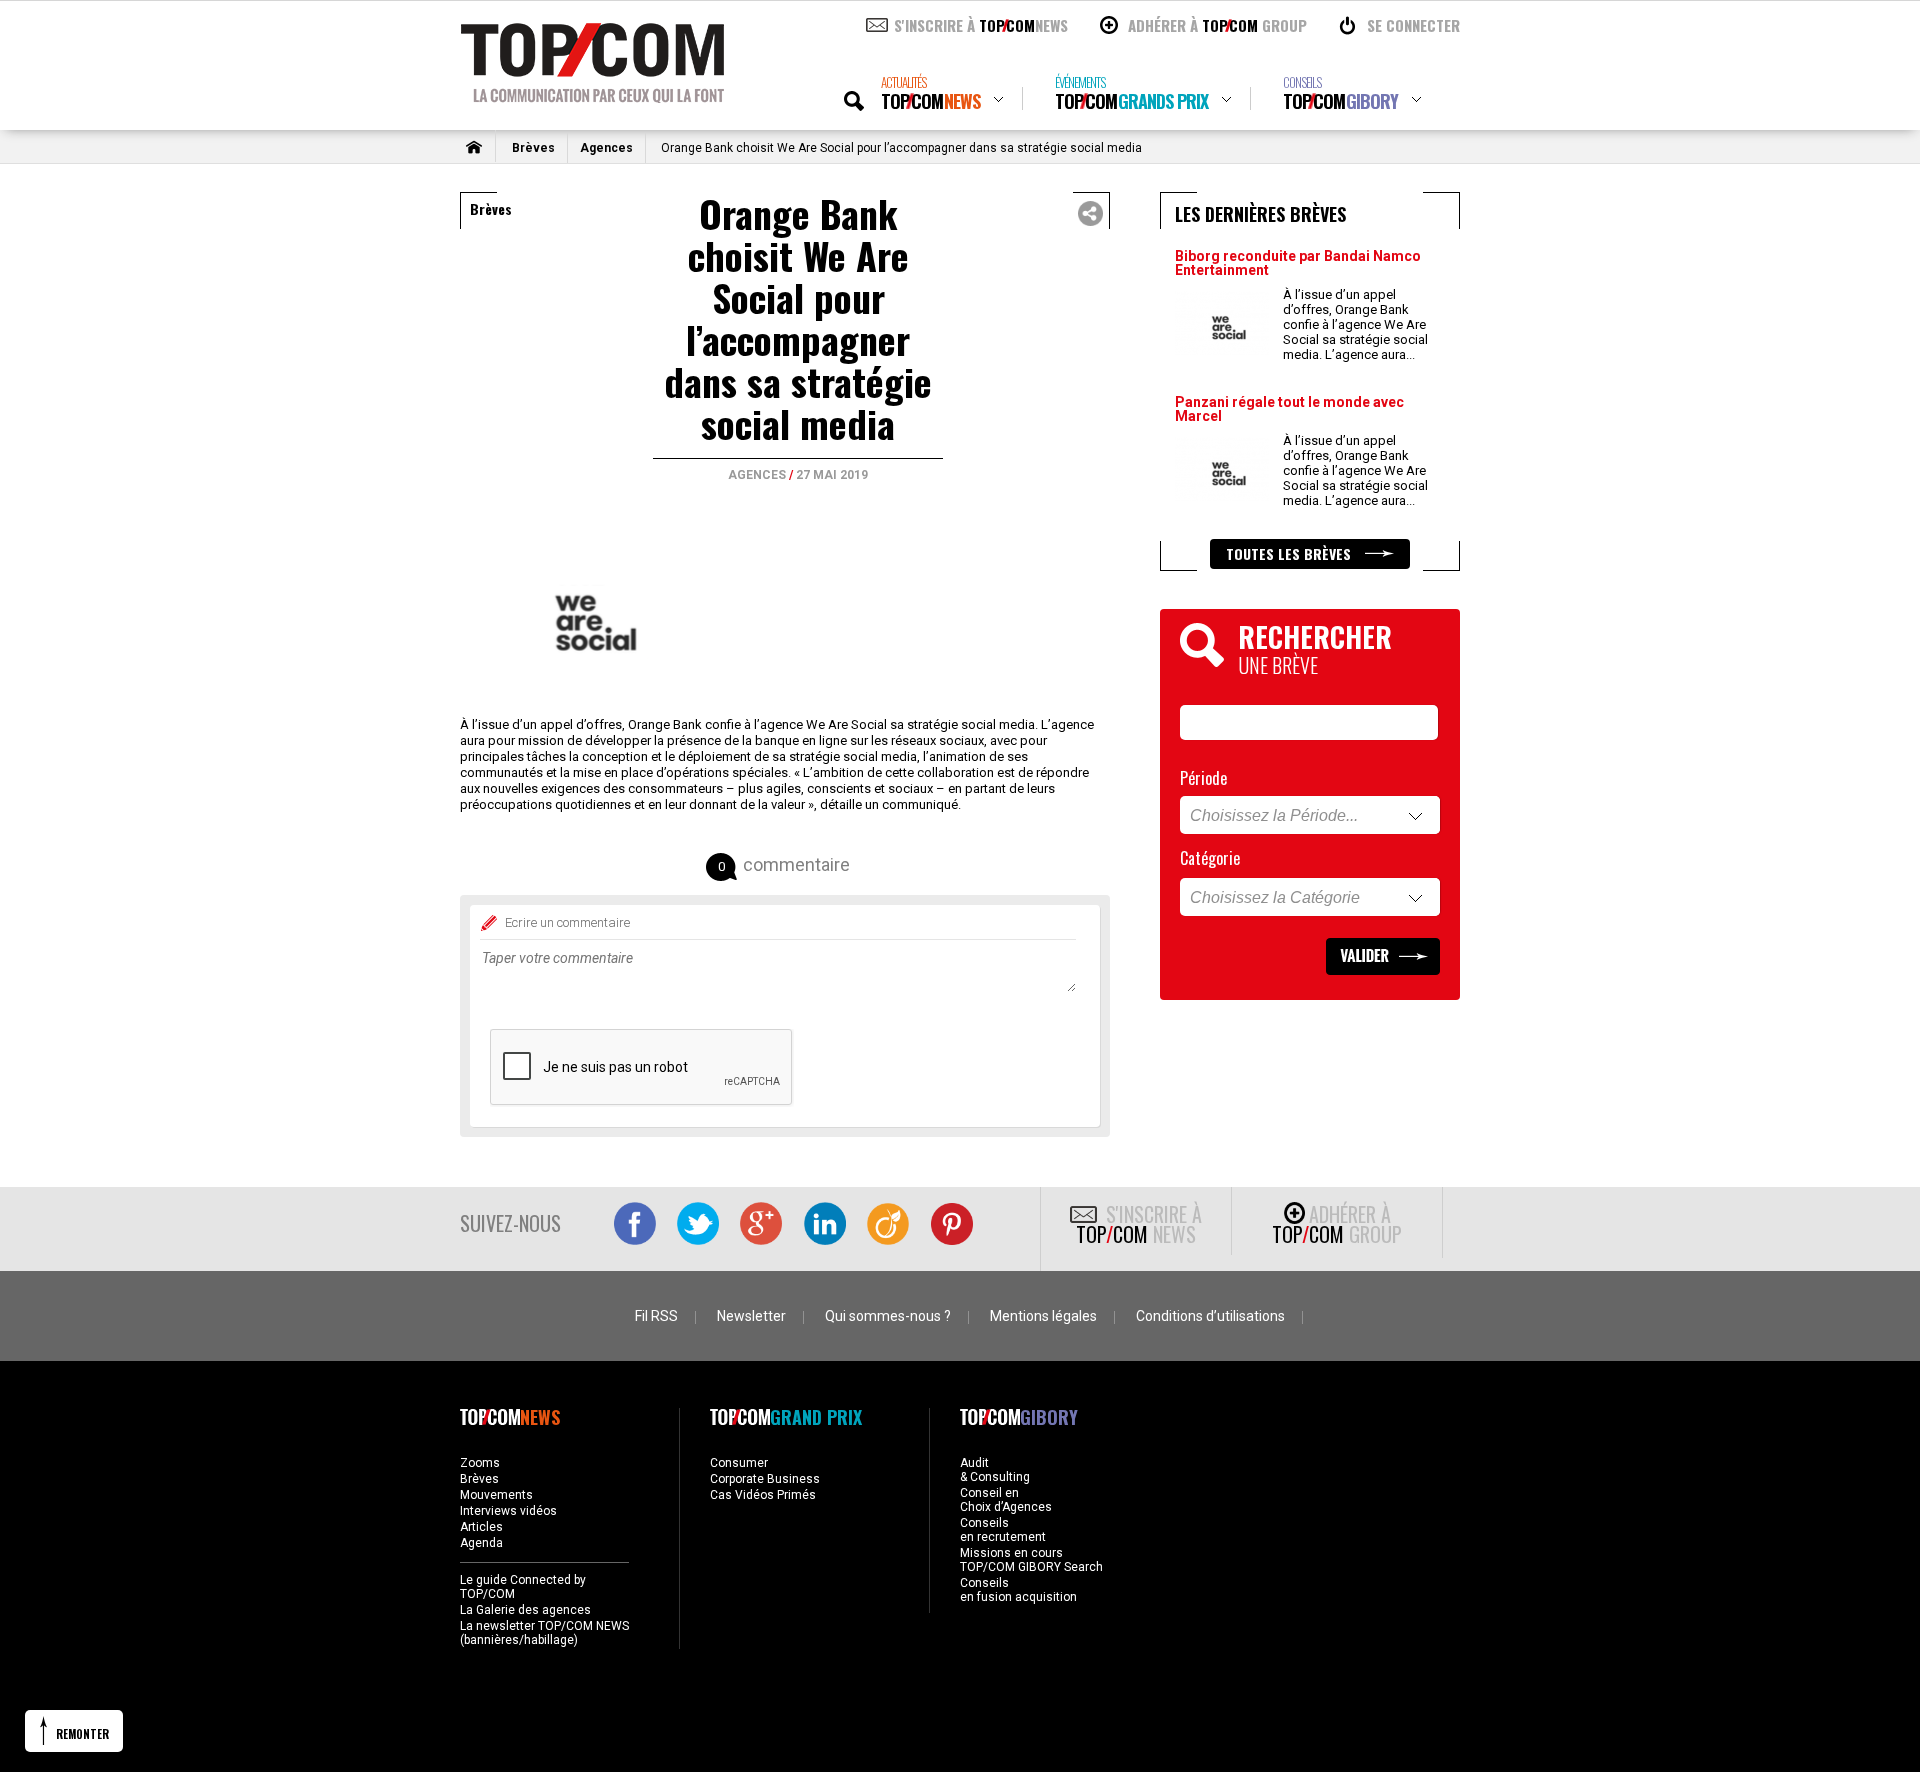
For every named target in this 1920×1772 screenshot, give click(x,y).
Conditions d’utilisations (1210, 1316)
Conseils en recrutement (1003, 1530)
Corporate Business (765, 1479)
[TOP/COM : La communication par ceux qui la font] (592, 96)
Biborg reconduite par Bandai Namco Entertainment (1298, 263)
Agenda (481, 1543)
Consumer (739, 1463)
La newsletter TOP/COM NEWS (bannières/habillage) (544, 1633)
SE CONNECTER (1413, 25)
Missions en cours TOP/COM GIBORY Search (1031, 1560)
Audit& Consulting (995, 1470)
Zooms (480, 1463)
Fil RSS (656, 1316)
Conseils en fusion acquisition (1018, 1590)
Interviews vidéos (508, 1511)
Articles (481, 1527)
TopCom (930, 93)
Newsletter (751, 1316)
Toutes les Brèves (1290, 553)
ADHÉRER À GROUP (1217, 25)
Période (1203, 778)
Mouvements (496, 1495)
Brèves (533, 148)
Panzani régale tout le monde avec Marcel (1289, 409)
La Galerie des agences (525, 1610)
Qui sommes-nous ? (888, 1316)
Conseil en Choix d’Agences (1006, 1500)
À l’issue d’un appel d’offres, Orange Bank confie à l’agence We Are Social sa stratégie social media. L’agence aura (1355, 324)
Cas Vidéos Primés (763, 1495)
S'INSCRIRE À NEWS (981, 25)
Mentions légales (1043, 1316)
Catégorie (1210, 858)
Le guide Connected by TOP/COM (523, 1587)
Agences (606, 148)
